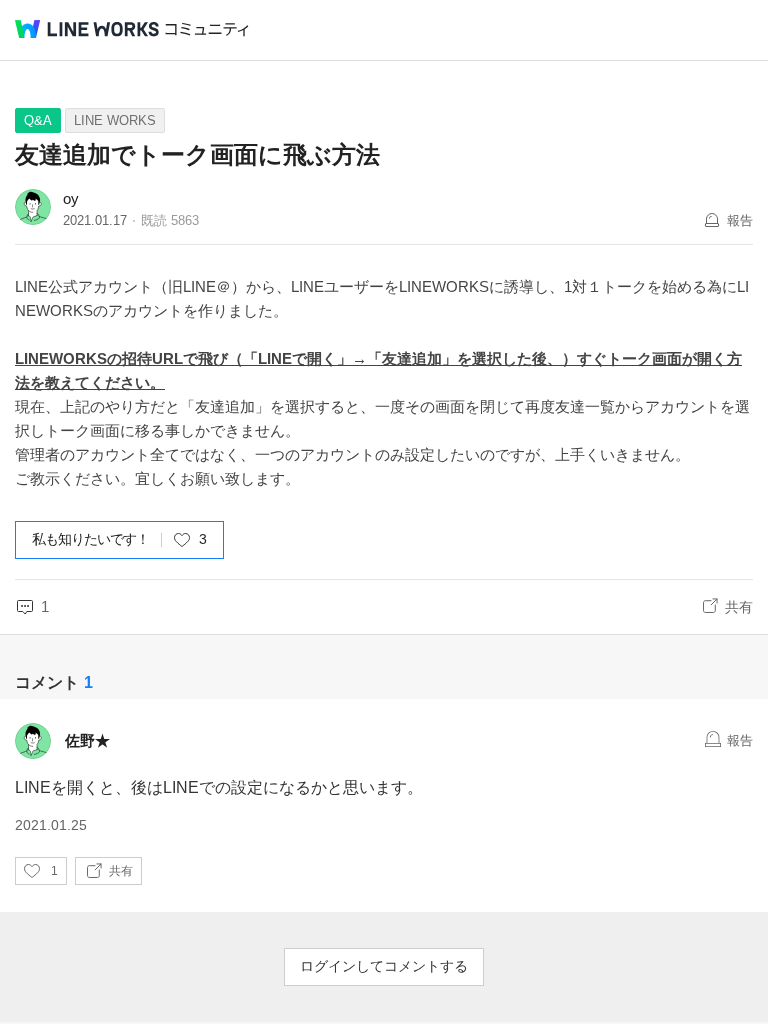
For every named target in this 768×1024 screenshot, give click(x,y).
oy (71, 198)
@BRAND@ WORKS (87, 29)
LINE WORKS (115, 120)
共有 (739, 607)
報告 (740, 220)
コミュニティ (207, 29)
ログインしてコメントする (384, 966)
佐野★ (87, 740)
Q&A (38, 120)
